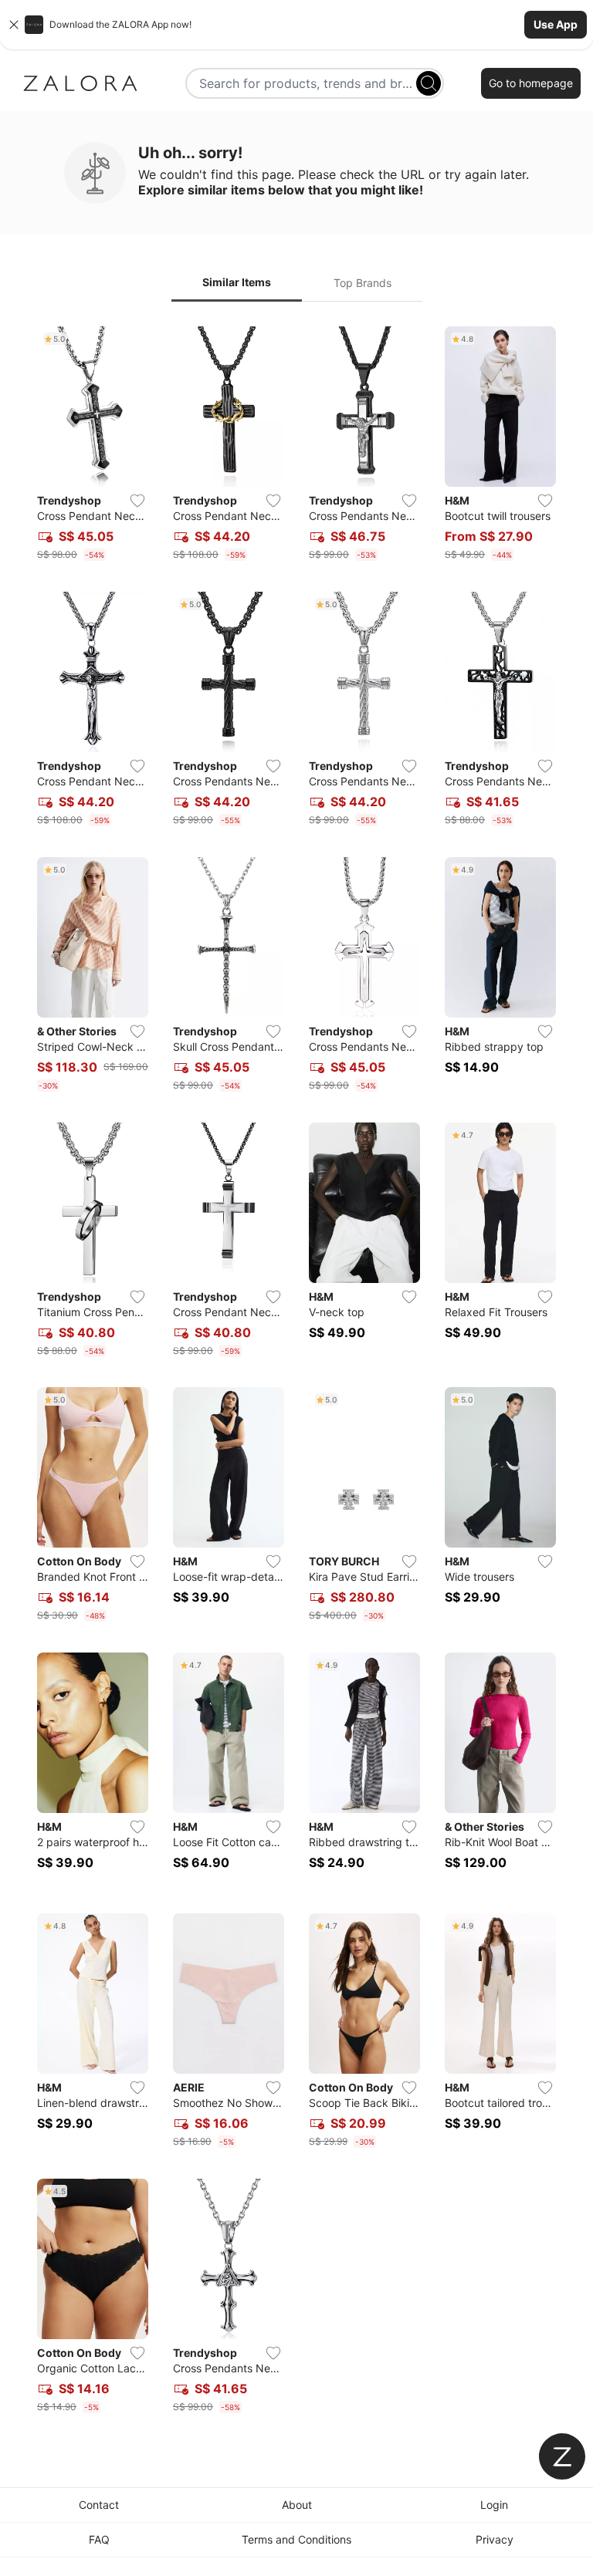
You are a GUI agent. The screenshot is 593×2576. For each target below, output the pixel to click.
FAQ (99, 2539)
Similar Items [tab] (237, 282)
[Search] (429, 83)
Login (494, 2505)
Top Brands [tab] (363, 283)
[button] (296, 25)
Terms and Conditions (296, 2539)
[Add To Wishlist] (137, 501)
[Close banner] (14, 25)
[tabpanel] (296, 1373)
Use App (556, 24)
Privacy (495, 2539)
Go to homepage (531, 83)
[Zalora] (80, 83)
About (297, 2505)
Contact (99, 2505)
